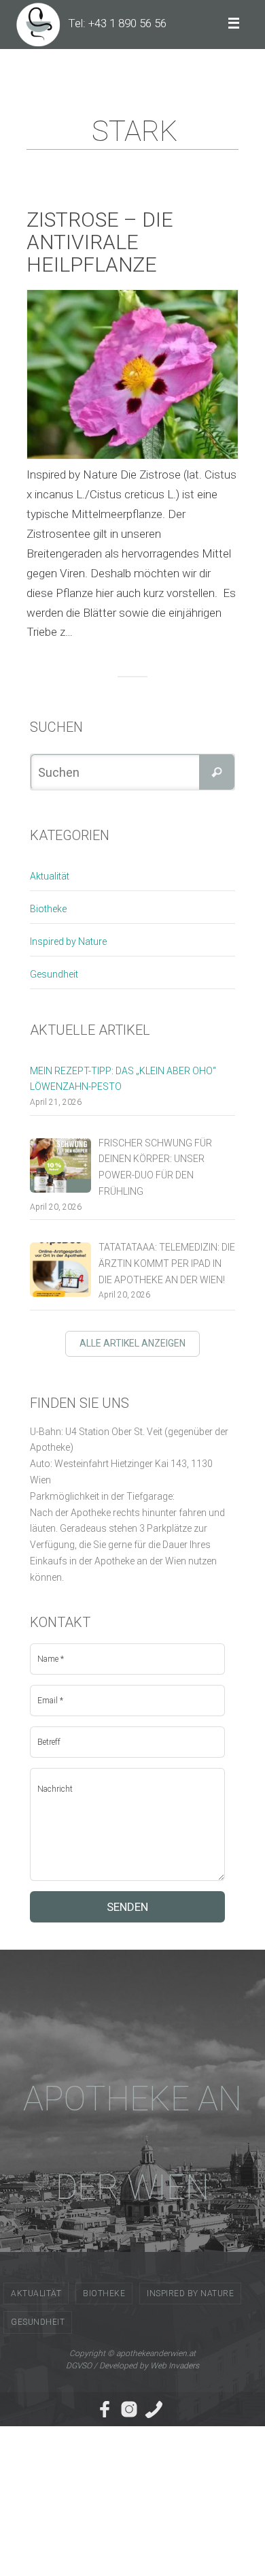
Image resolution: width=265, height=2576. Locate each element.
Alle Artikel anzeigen (132, 1343)
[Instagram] (129, 2409)
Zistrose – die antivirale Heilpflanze (100, 242)
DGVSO (79, 2366)
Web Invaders (175, 2366)
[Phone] (154, 2409)
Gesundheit (54, 974)
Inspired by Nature (68, 941)
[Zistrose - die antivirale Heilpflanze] (132, 374)
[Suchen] (217, 772)
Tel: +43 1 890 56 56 (117, 23)
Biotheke (48, 909)
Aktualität (50, 876)
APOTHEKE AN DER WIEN (132, 2143)
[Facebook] (105, 2409)
